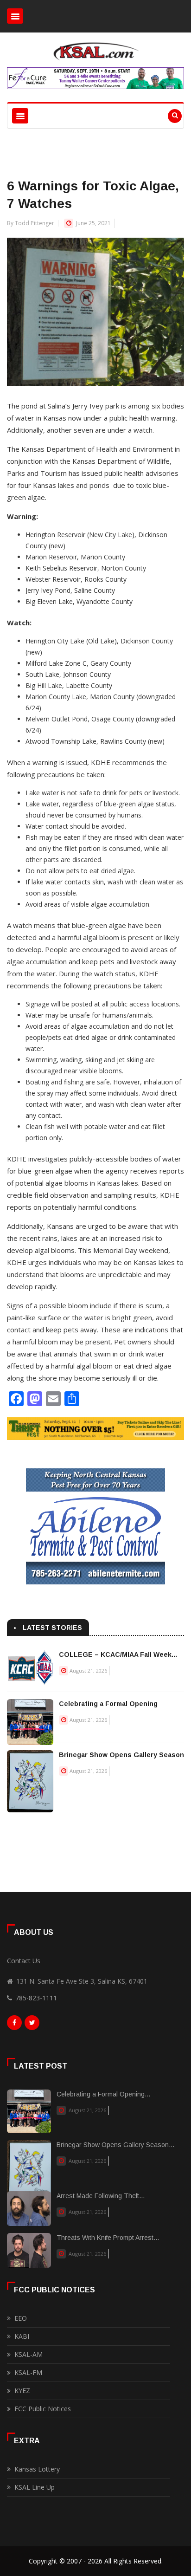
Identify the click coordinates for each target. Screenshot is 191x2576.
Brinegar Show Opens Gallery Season (121, 1755)
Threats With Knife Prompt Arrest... (108, 2238)
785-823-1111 (36, 1998)
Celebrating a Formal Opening (108, 1704)
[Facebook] (14, 2025)
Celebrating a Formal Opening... (103, 2094)
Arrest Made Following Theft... (101, 2196)
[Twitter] (32, 2025)
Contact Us (24, 1961)
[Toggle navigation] (15, 16)
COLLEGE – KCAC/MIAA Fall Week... (118, 1655)
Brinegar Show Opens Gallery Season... (115, 2145)
